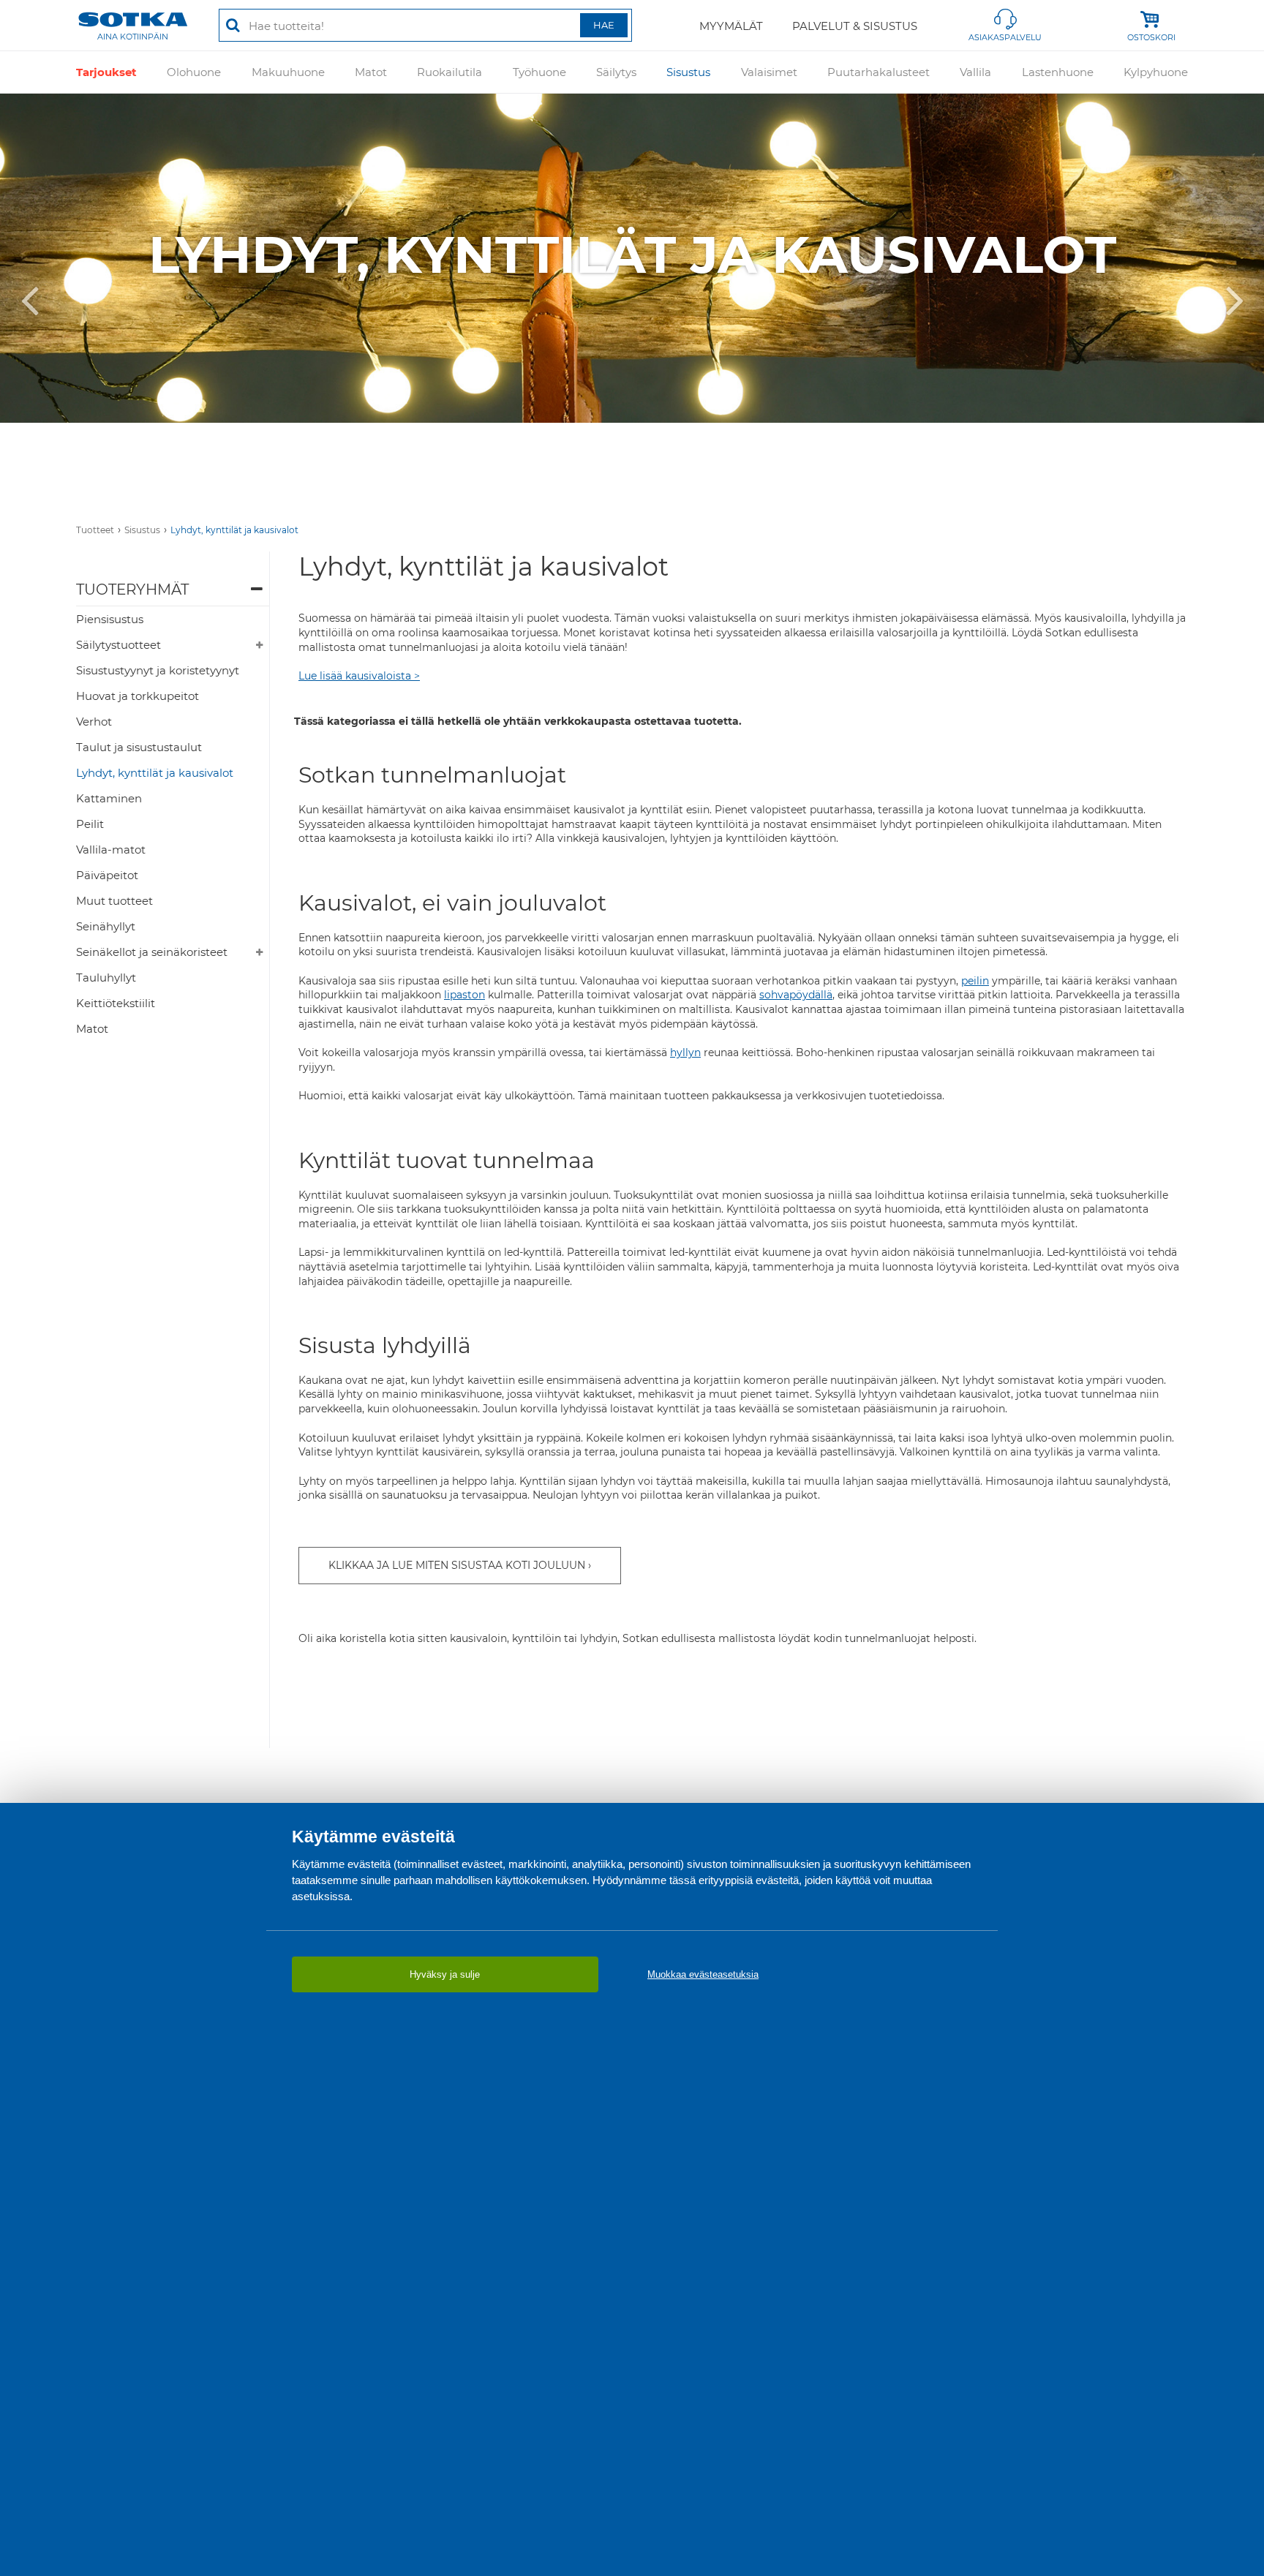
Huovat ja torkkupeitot (138, 696)
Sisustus (688, 72)
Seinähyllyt (106, 926)
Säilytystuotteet (118, 645)
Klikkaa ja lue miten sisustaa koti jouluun (457, 1565)
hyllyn (685, 1052)
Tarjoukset (106, 72)
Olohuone (194, 72)
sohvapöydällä (796, 995)
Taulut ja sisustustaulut (139, 747)
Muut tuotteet (114, 901)
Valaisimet (769, 72)
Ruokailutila (449, 72)
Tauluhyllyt (106, 978)
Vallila (975, 72)
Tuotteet (95, 530)
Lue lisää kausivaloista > (359, 676)
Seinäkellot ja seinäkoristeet (152, 952)
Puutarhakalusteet (879, 72)
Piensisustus (110, 619)
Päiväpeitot (107, 875)
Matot (371, 72)
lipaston (464, 995)
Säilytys (616, 72)
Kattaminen (109, 798)
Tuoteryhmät (132, 590)
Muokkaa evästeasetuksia (703, 1974)
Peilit (90, 824)
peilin (975, 981)
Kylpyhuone (1156, 72)
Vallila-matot (111, 850)
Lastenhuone (1058, 72)
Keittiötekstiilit (116, 1003)
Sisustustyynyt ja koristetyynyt (158, 670)
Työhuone (539, 72)
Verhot (94, 722)
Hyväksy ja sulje (445, 1974)
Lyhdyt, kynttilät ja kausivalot (234, 530)
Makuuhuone (288, 72)
